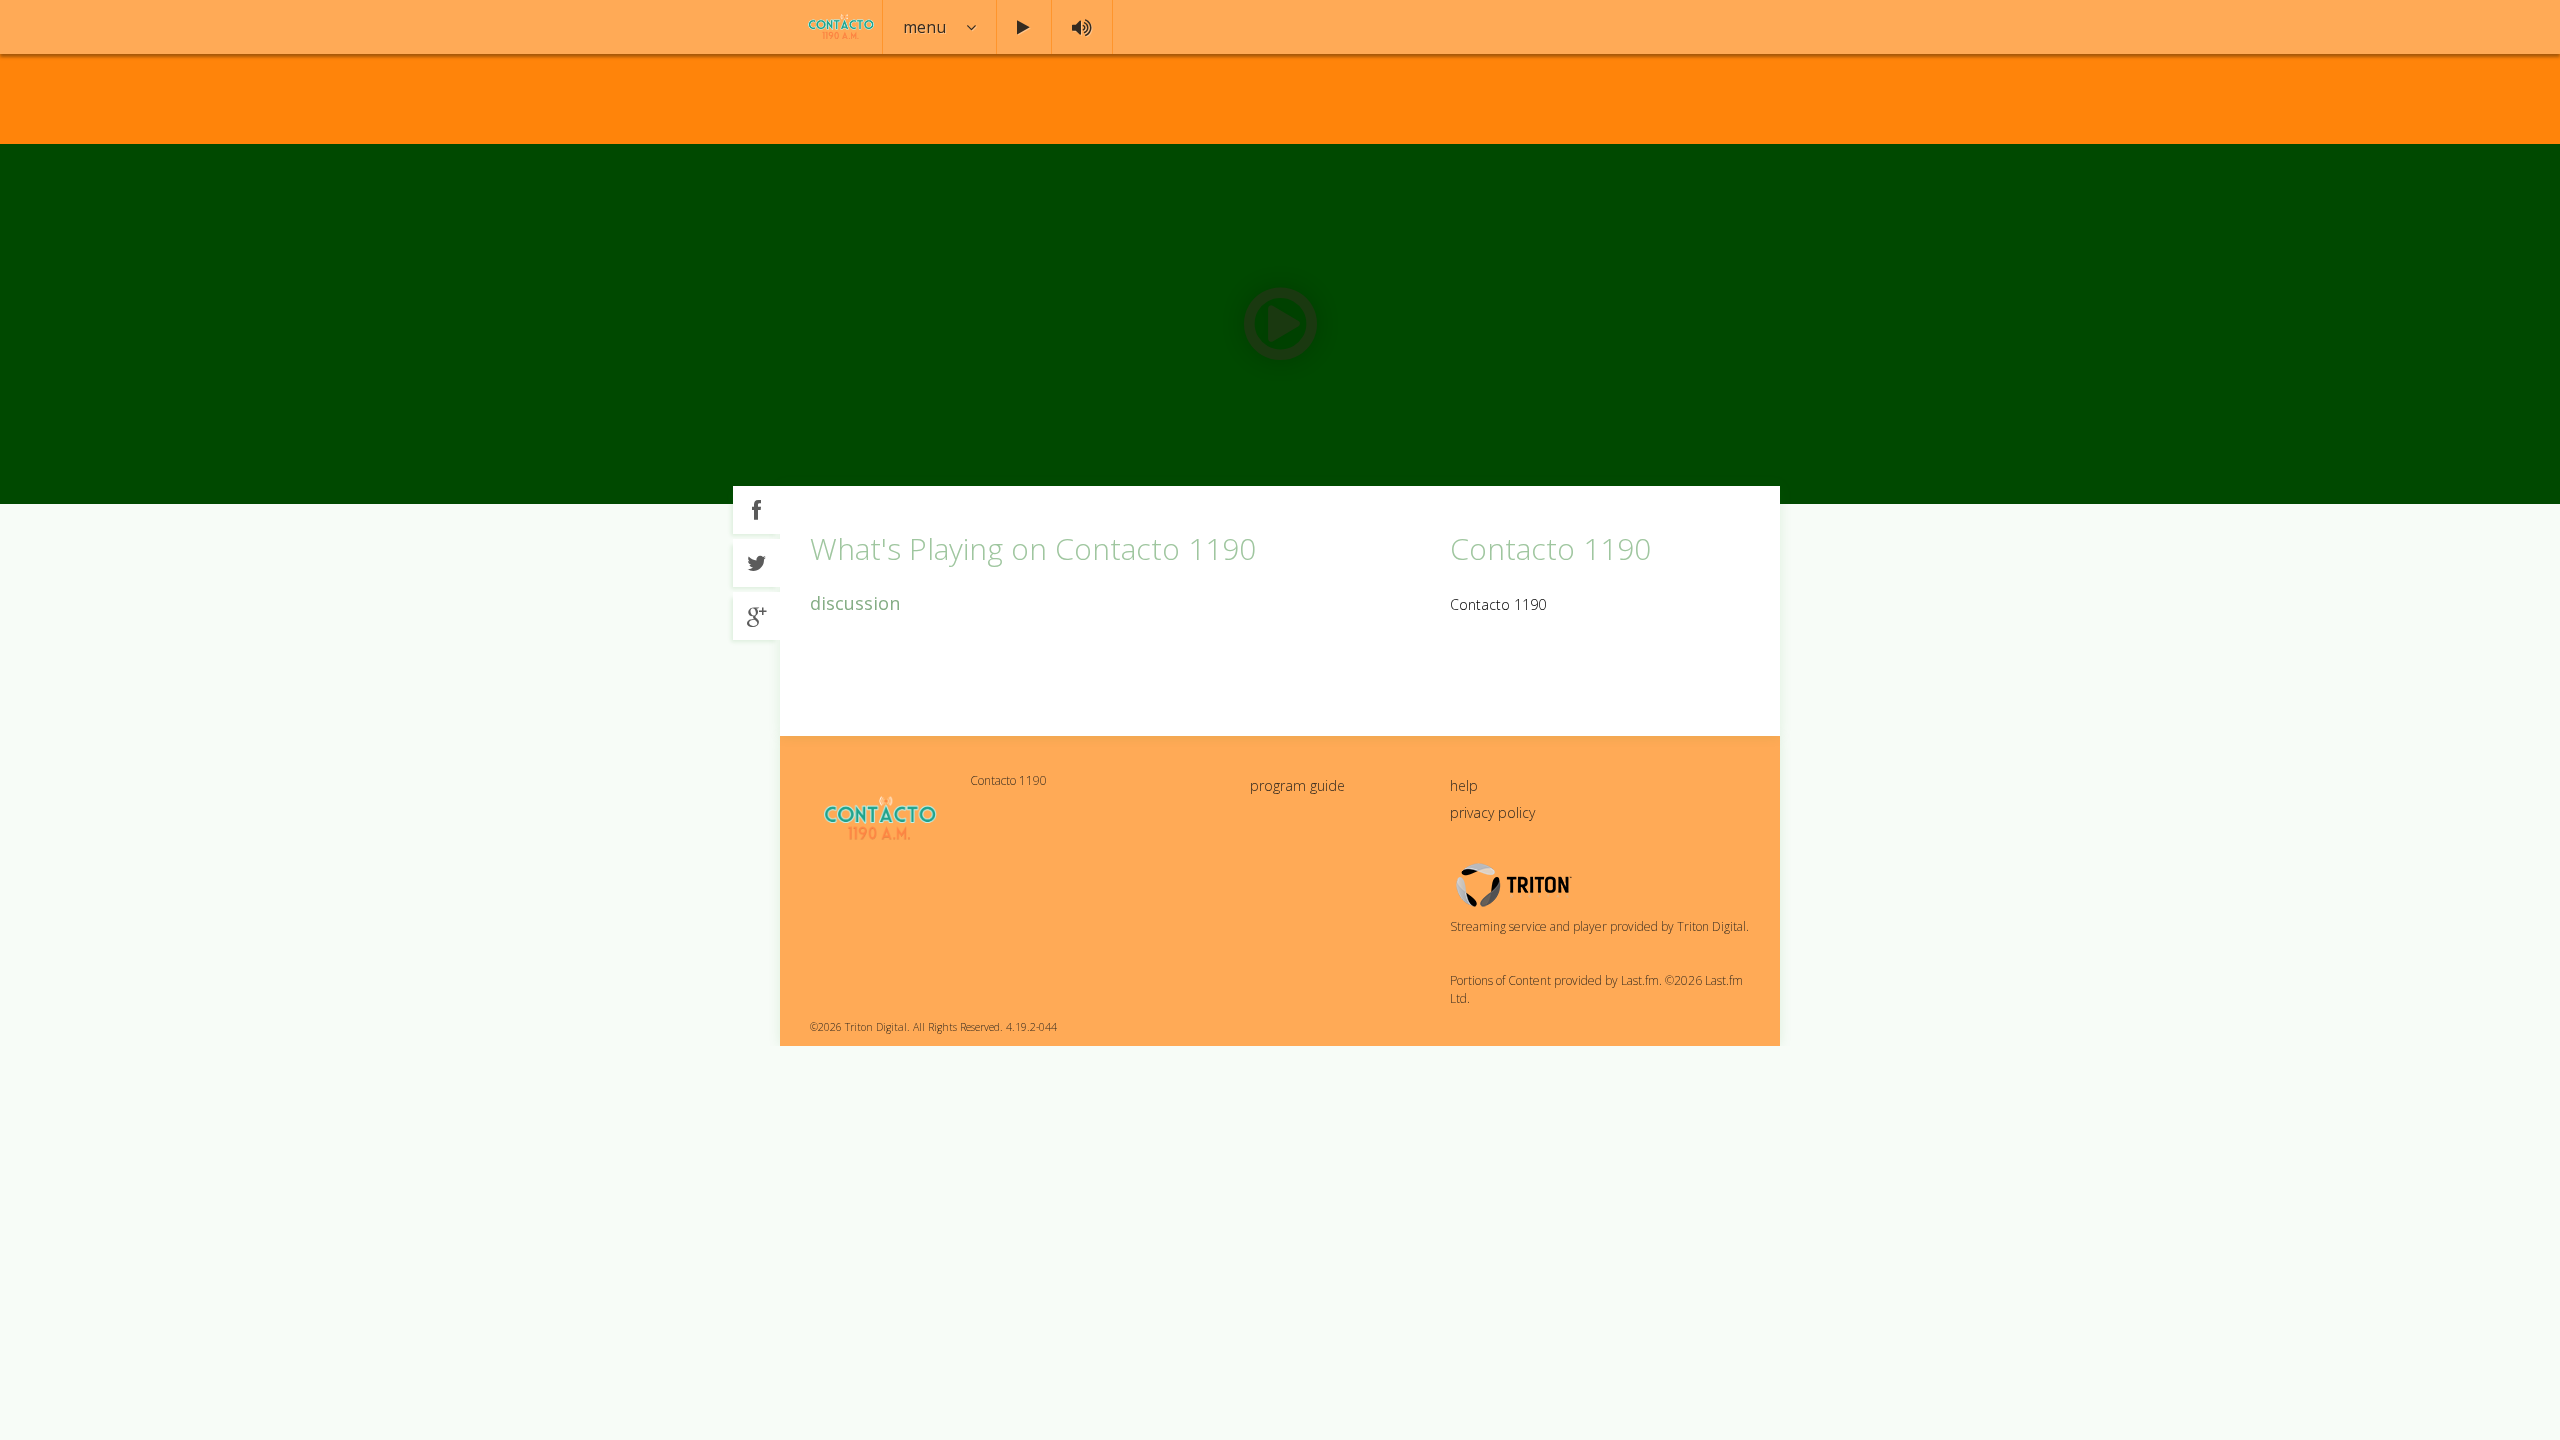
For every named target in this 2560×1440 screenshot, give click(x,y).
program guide (1297, 785)
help (1464, 785)
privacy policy (1492, 812)
